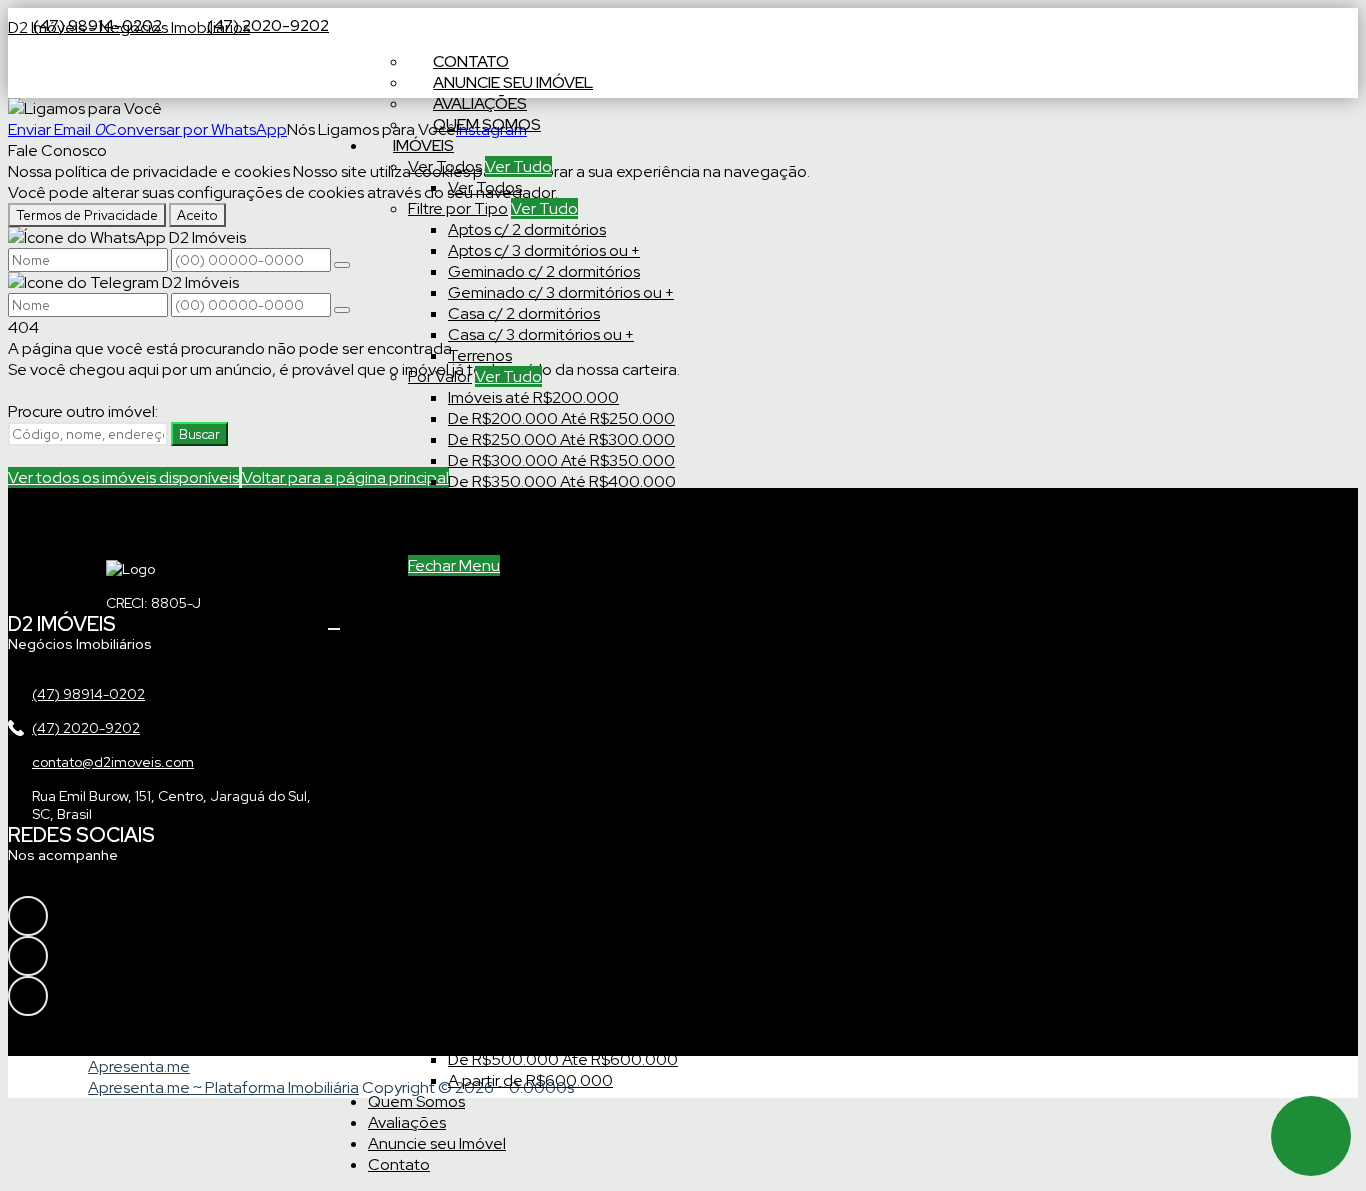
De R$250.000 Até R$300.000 (561, 439)
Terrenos (480, 355)
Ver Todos (445, 166)
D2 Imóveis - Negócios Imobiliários (129, 27)
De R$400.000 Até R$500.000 (563, 502)
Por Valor (440, 376)
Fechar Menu (454, 565)
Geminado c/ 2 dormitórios (544, 271)
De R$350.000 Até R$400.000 (562, 481)
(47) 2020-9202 (268, 25)
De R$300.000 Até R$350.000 (561, 460)
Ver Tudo (518, 166)
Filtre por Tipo (458, 208)
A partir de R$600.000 (530, 544)
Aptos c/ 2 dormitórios (527, 229)
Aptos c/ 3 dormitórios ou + (544, 250)
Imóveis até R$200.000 (533, 397)
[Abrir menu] (334, 623)
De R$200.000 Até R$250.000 (561, 418)
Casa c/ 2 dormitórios (524, 313)
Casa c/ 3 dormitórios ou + (541, 334)
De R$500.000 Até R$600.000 (563, 523)
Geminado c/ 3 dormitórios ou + (561, 292)
